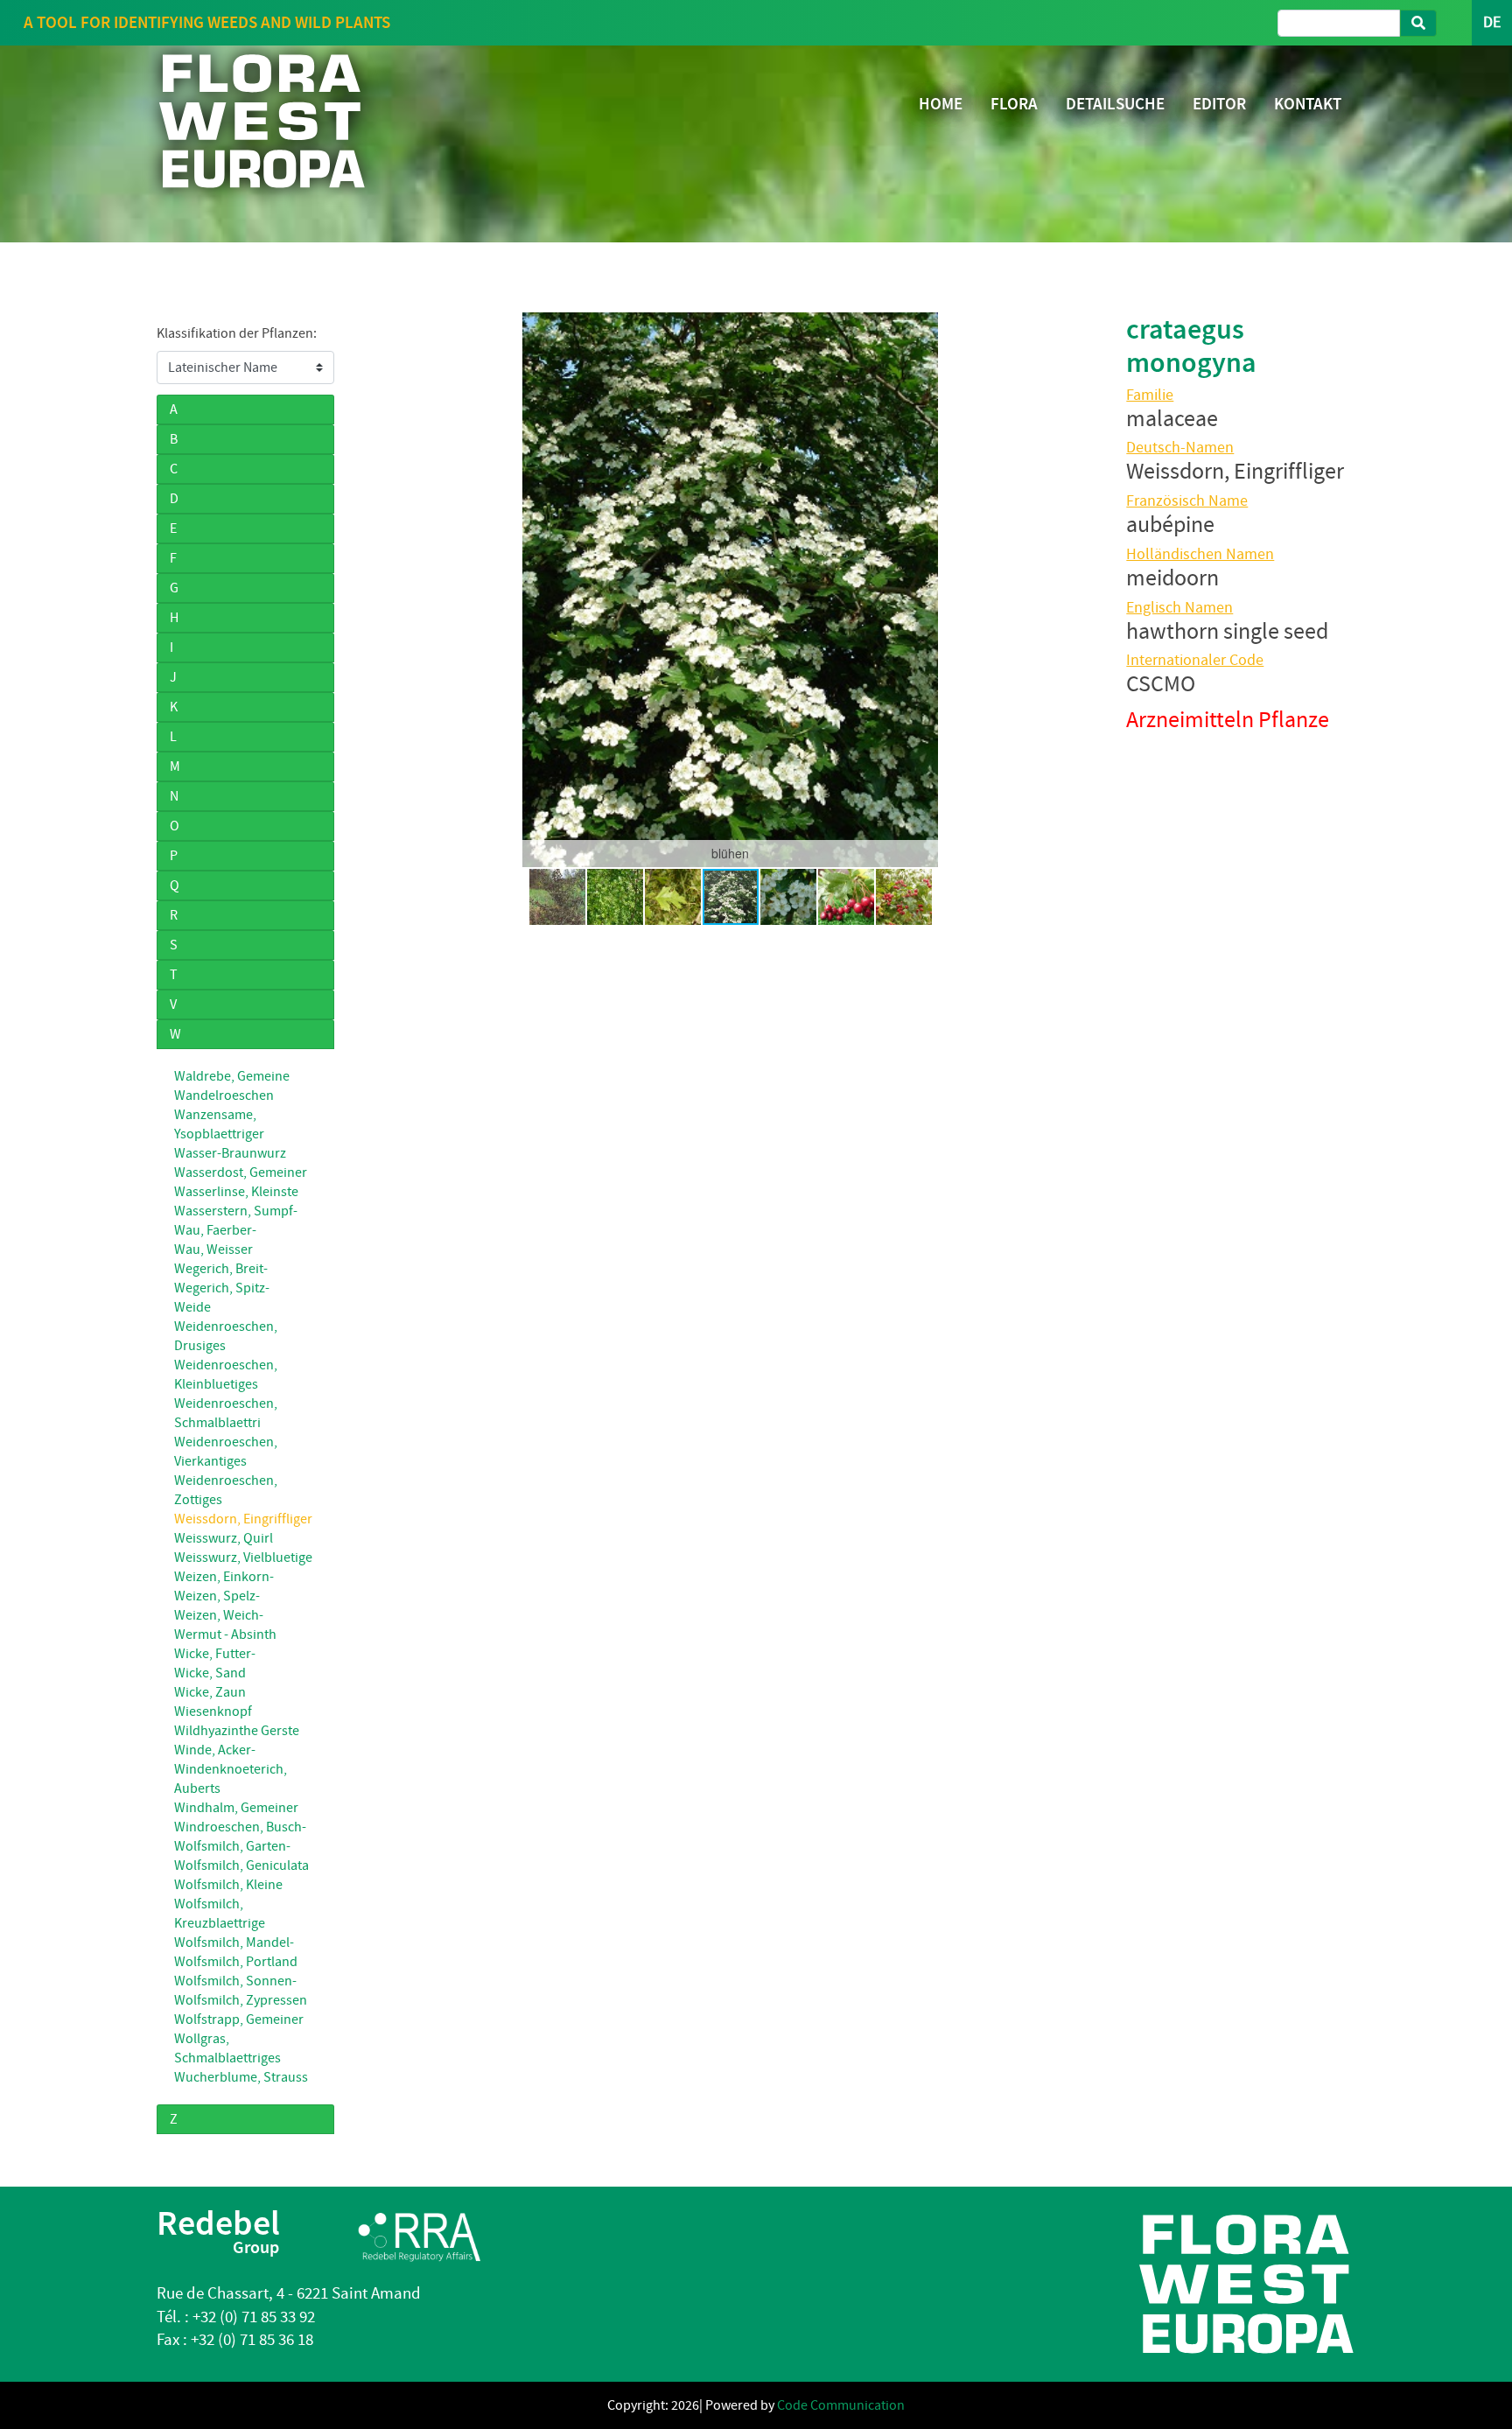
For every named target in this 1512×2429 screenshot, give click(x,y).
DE (1492, 22)
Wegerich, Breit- (221, 1269)
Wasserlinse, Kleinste (236, 1192)
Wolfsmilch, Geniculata (241, 1865)
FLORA (1014, 104)
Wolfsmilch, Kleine (228, 1885)
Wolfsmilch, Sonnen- (235, 1981)
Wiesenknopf (213, 1711)
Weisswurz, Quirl (224, 1538)
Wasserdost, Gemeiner (241, 1172)
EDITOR (1219, 104)
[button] (376, 590)
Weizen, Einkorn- (224, 1577)
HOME (941, 104)
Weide (192, 1307)
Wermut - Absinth (225, 1634)
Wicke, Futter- (215, 1654)
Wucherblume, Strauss (241, 2077)
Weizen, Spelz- (217, 1596)
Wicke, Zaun (210, 1692)
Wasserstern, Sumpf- (236, 1211)
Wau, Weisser (213, 1249)
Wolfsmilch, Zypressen (241, 2000)
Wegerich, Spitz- (222, 1288)
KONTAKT (1308, 104)
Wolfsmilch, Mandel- (234, 1942)
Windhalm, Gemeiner (236, 1808)
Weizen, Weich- (219, 1615)
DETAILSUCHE (1115, 104)
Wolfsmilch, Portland (236, 1962)
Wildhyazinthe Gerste (237, 1731)
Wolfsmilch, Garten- (232, 1846)
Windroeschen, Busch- (240, 1827)
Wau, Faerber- (215, 1230)
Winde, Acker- (215, 1750)
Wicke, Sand (210, 1673)
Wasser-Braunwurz (230, 1153)
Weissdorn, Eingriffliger (243, 1519)
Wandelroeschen (224, 1095)
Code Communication (841, 2405)
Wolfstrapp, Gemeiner (239, 2019)
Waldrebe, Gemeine (232, 1076)
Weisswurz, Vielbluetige (243, 1557)
